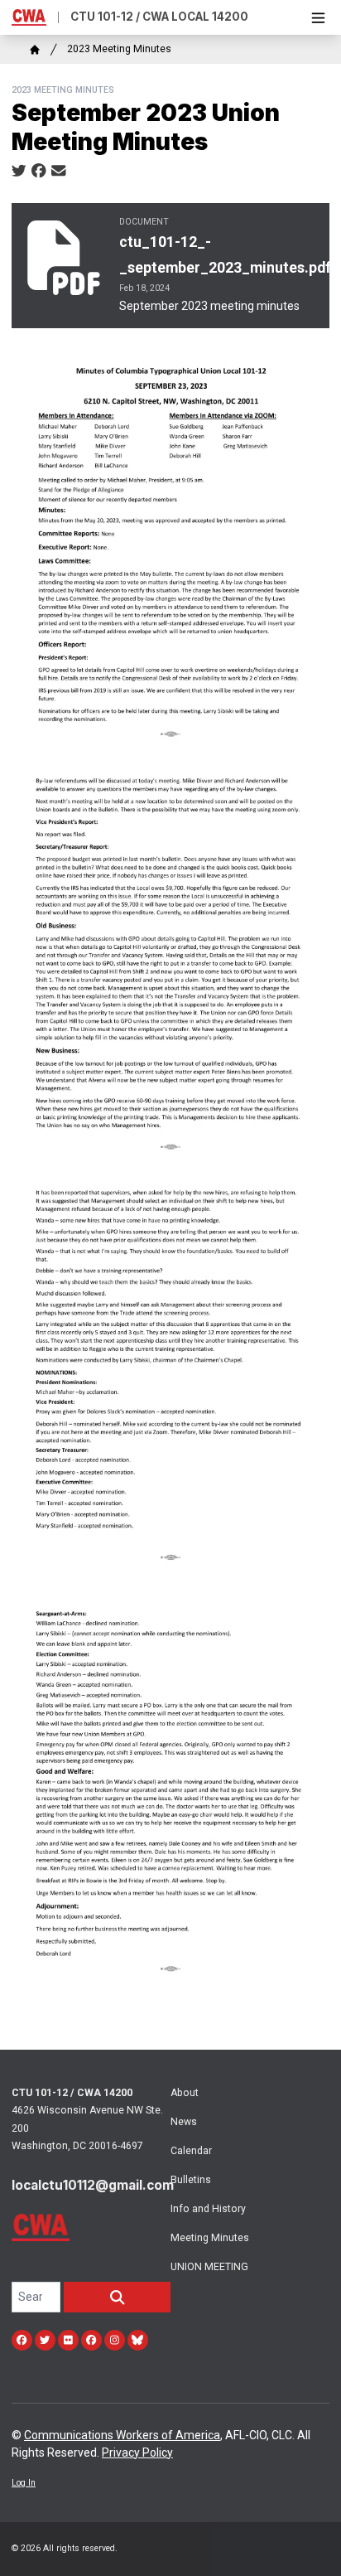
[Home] (35, 50)
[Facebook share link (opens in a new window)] (39, 171)
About (185, 2093)
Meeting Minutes (210, 2238)
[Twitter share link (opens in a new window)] (19, 171)
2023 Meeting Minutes (119, 49)
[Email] (59, 171)
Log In (24, 2483)
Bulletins (191, 2180)
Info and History (208, 2209)
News (184, 2122)
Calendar (191, 2151)
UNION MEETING (209, 2267)
